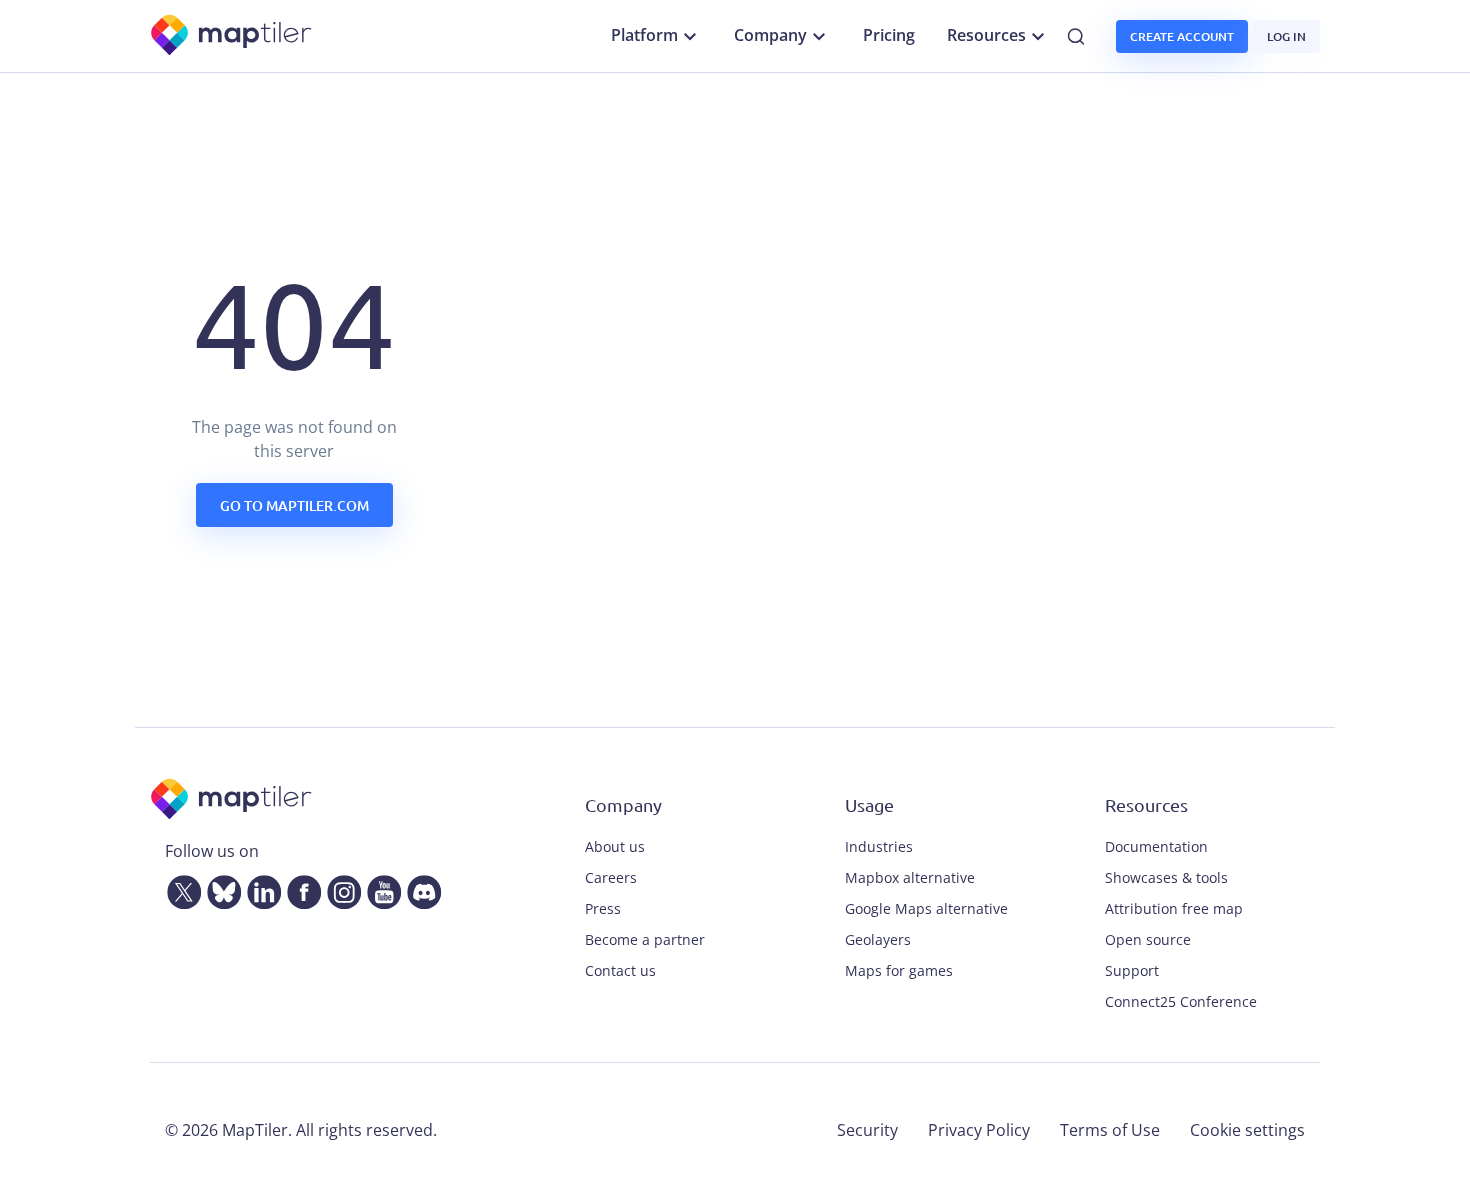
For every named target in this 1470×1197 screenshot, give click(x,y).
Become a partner (645, 939)
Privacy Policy (979, 1130)
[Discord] (420, 888)
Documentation (1156, 846)
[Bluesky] (220, 888)
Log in (1286, 36)
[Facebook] (300, 888)
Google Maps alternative (926, 908)
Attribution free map (1174, 908)
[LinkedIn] (260, 888)
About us (615, 846)
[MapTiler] (232, 36)
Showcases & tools (1166, 877)
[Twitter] (180, 888)
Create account (1182, 36)
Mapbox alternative (910, 877)
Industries (879, 846)
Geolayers (878, 939)
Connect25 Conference (1181, 1001)
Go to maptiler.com (294, 505)
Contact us (620, 970)
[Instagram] (340, 888)
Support (1132, 970)
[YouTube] (380, 888)
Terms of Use (1110, 1130)
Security (867, 1130)
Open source (1148, 939)
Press (603, 908)
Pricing (889, 35)
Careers (611, 877)
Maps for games (899, 970)
